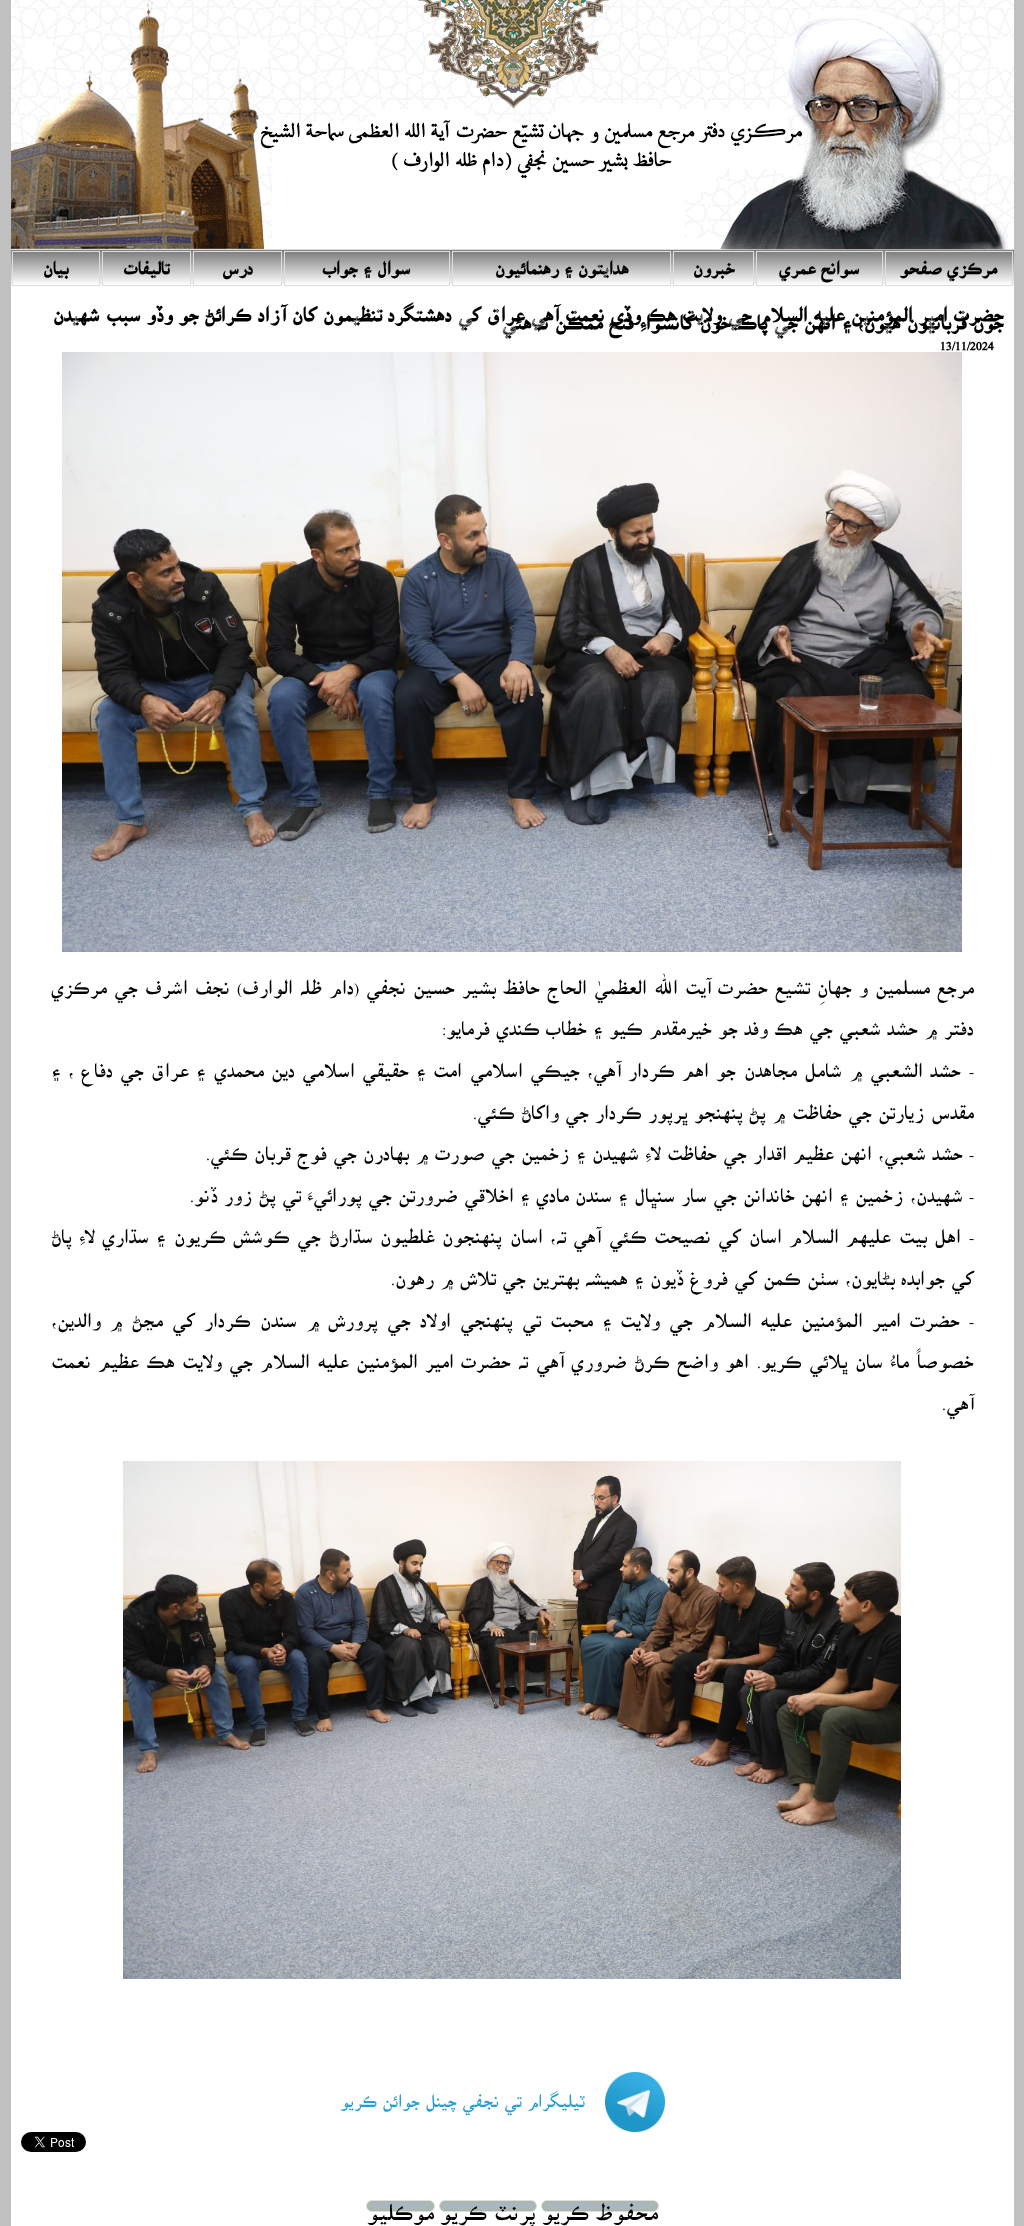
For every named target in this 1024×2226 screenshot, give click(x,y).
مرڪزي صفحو (948, 262)
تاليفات (147, 262)
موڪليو (400, 2206)
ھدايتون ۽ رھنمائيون (562, 262)
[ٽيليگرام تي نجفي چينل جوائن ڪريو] (482, 2120)
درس (237, 262)
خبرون (714, 262)
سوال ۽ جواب (367, 262)
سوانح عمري (819, 262)
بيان (56, 262)
